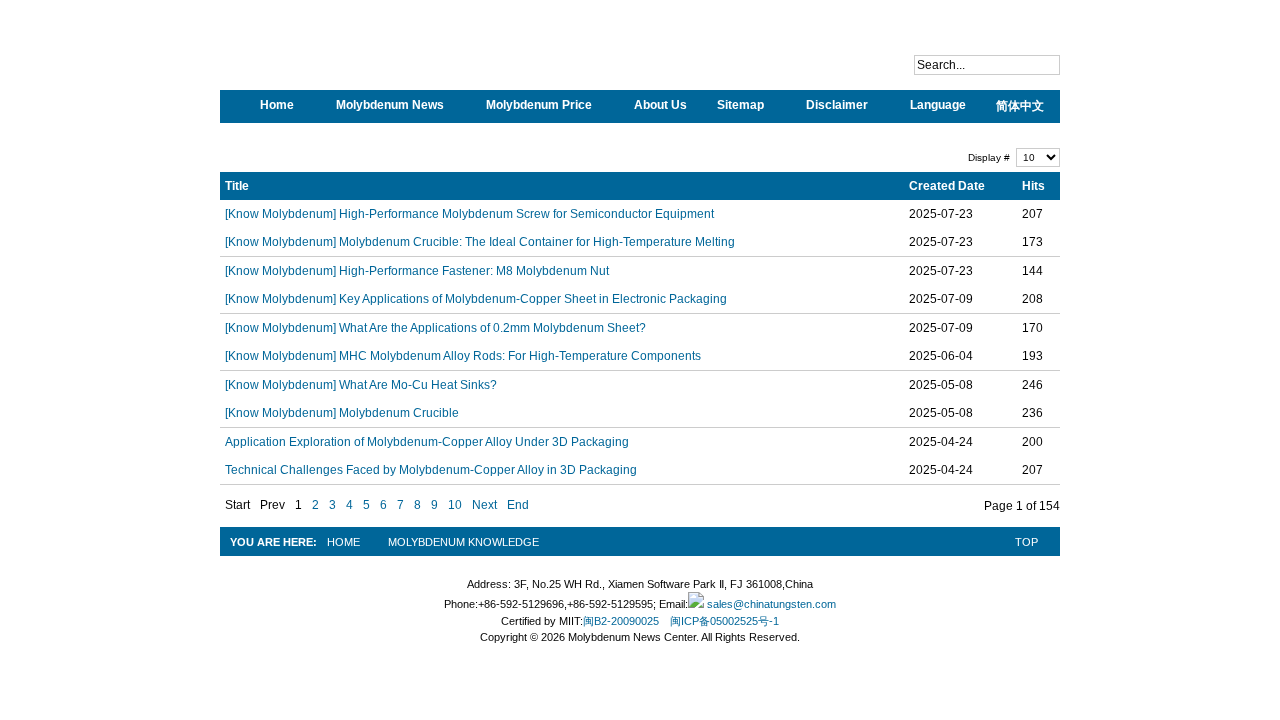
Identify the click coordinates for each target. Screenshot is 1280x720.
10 (455, 505)
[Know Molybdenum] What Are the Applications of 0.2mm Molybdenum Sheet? (435, 328)
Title (237, 186)
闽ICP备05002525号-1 (724, 621)
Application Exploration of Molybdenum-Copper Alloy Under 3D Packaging (427, 442)
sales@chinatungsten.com (770, 604)
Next (484, 505)
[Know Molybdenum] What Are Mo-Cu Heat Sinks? (361, 385)
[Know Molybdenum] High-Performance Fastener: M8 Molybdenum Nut (417, 271)
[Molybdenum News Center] (350, 60)
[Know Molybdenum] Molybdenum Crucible (342, 413)
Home (343, 542)
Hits (1033, 186)
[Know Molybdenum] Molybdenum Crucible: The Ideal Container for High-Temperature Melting (480, 242)
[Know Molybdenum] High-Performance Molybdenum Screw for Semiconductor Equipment (469, 214)
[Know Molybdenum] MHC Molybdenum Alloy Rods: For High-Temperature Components (463, 356)
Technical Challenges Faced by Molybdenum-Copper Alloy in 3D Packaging (431, 470)
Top (1026, 542)
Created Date (947, 186)
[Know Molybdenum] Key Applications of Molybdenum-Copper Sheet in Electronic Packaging (476, 299)
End (518, 505)
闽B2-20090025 (621, 621)
